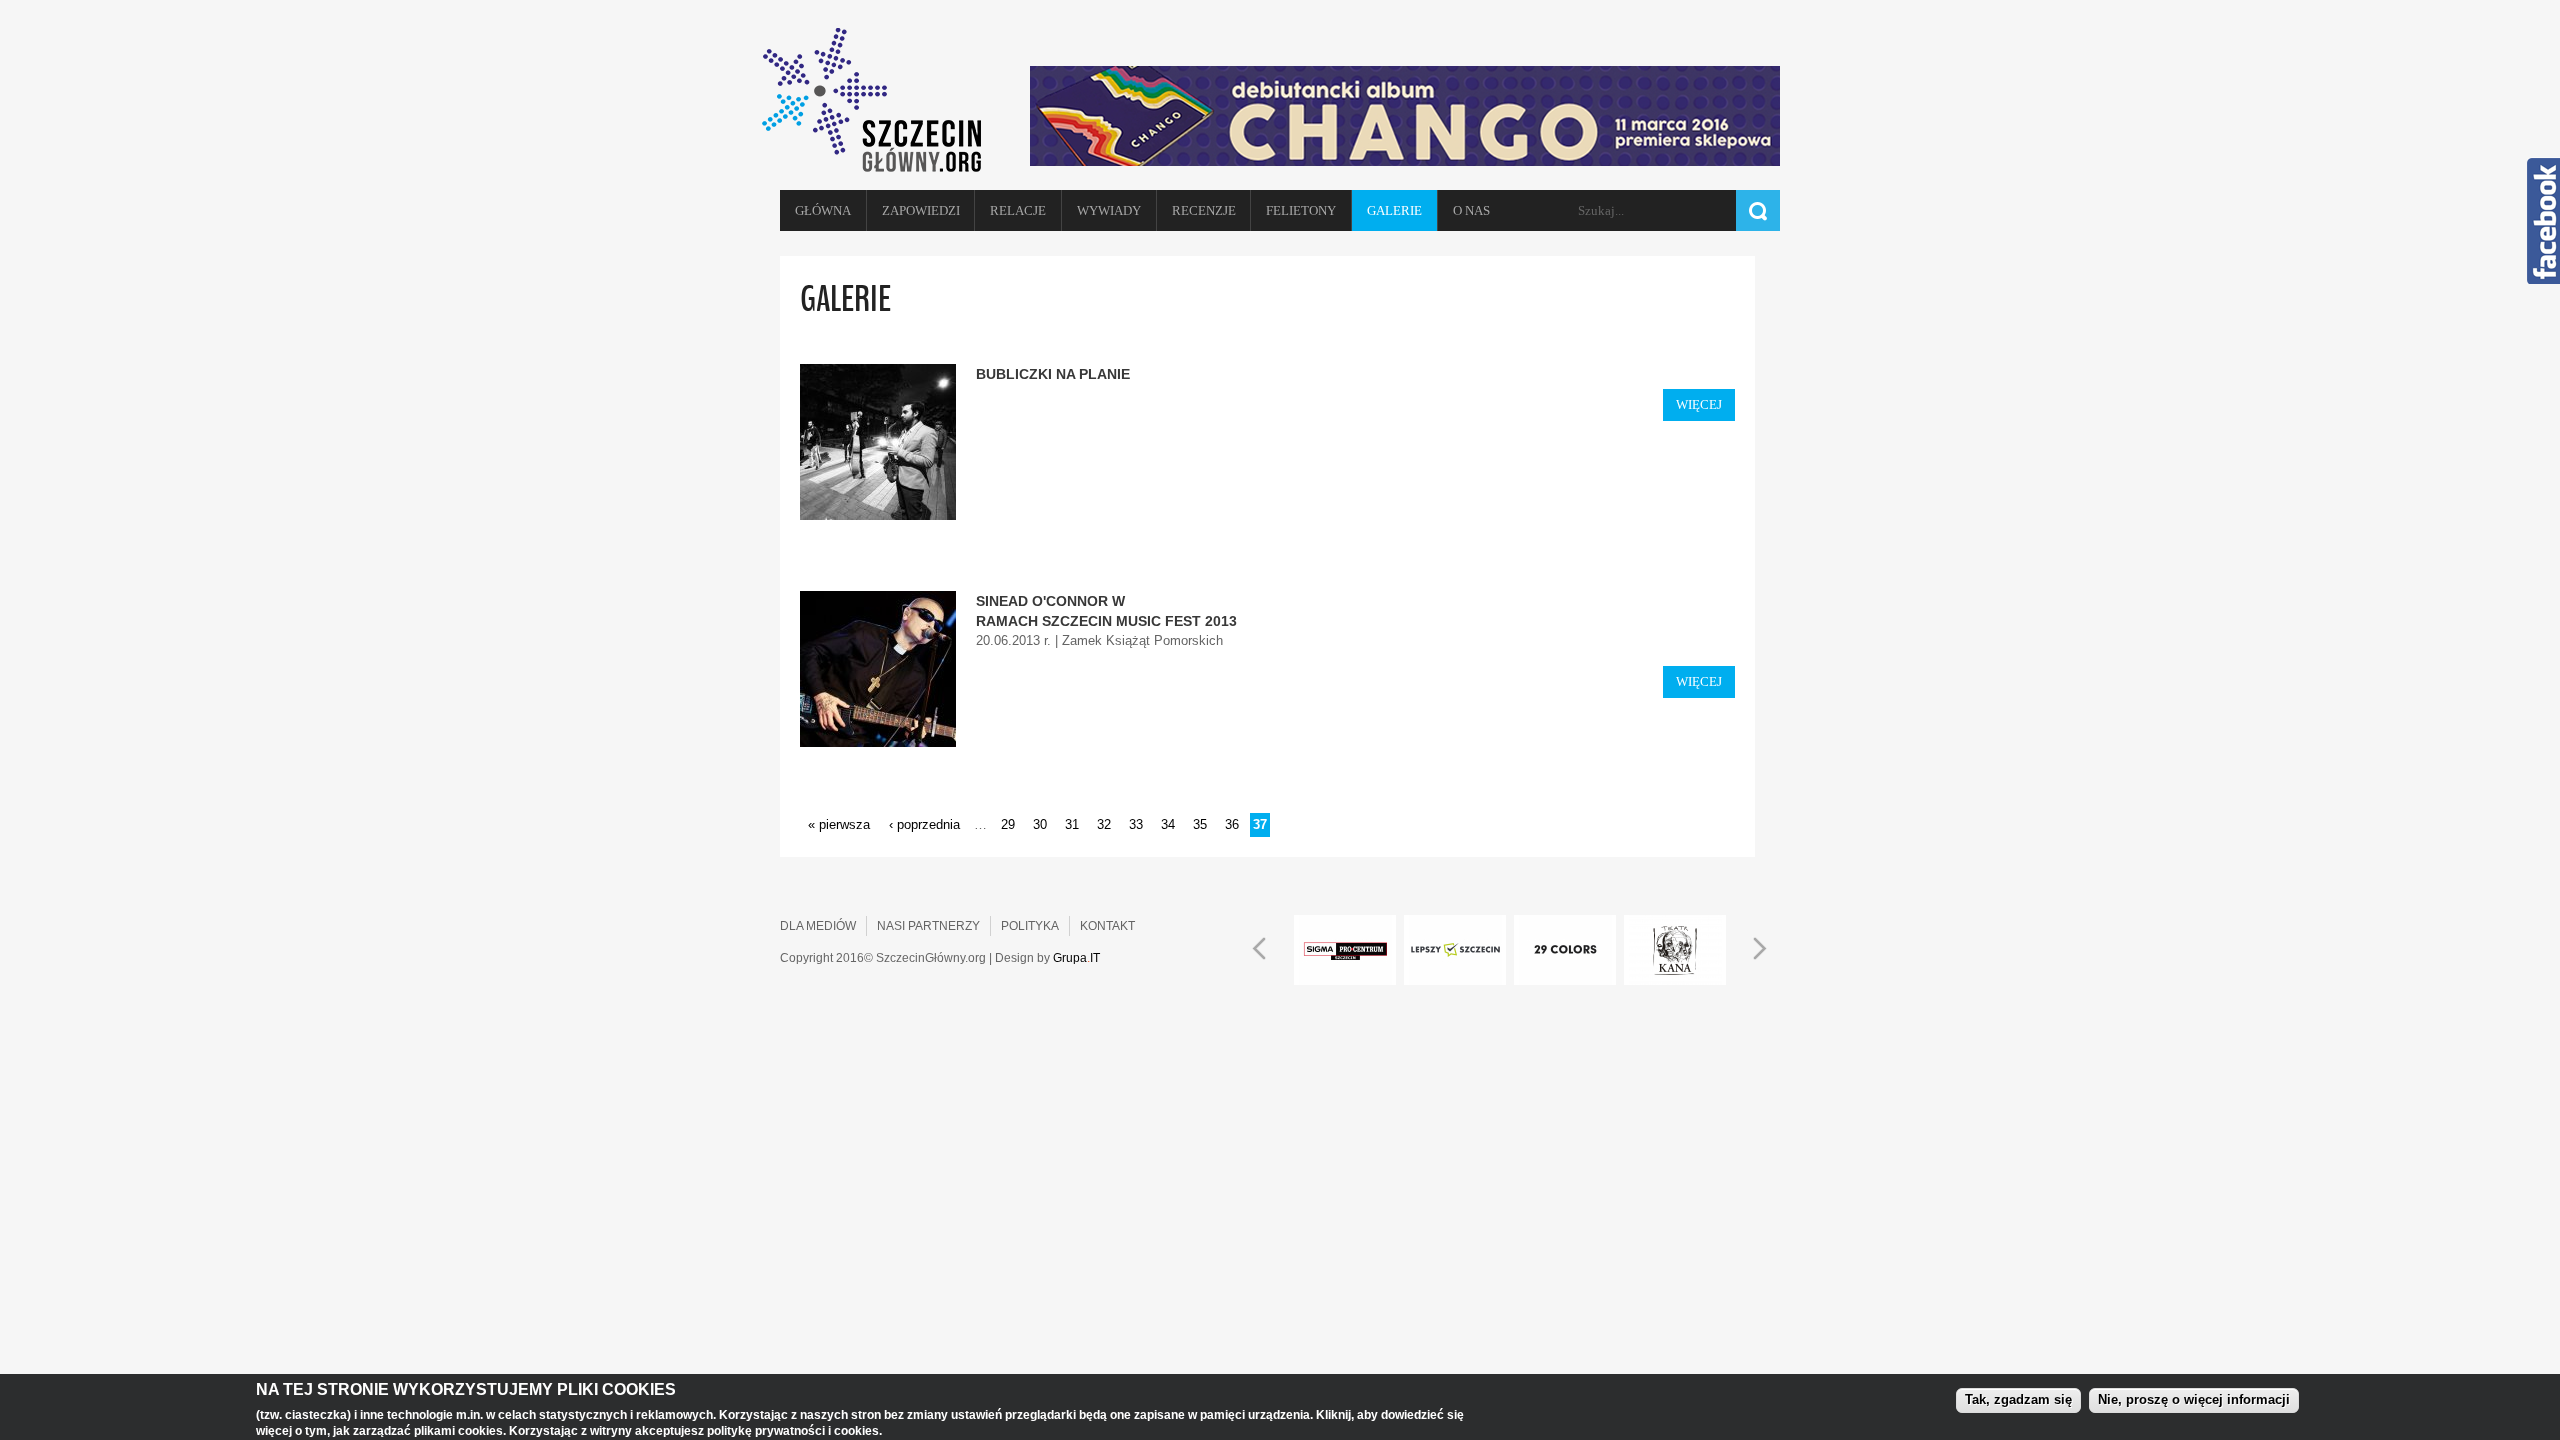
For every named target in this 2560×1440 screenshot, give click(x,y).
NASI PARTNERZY (928, 926)
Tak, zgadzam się (2018, 1399)
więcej (1699, 404)
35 (1200, 824)
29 (1008, 824)
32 (1104, 824)
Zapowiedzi (921, 210)
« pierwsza (839, 824)
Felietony (1301, 210)
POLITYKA (1030, 926)
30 (1040, 824)
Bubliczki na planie (1053, 374)
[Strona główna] (880, 100)
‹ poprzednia (924, 824)
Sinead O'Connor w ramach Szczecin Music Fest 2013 (1106, 611)
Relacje (1018, 210)
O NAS (1471, 210)
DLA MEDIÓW (818, 926)
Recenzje (1204, 210)
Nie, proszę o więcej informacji (2194, 1399)
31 (1072, 824)
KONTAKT (1107, 926)
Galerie (1394, 210)
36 (1232, 824)
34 (1168, 824)
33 (1136, 824)
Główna (823, 210)
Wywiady (1109, 210)
